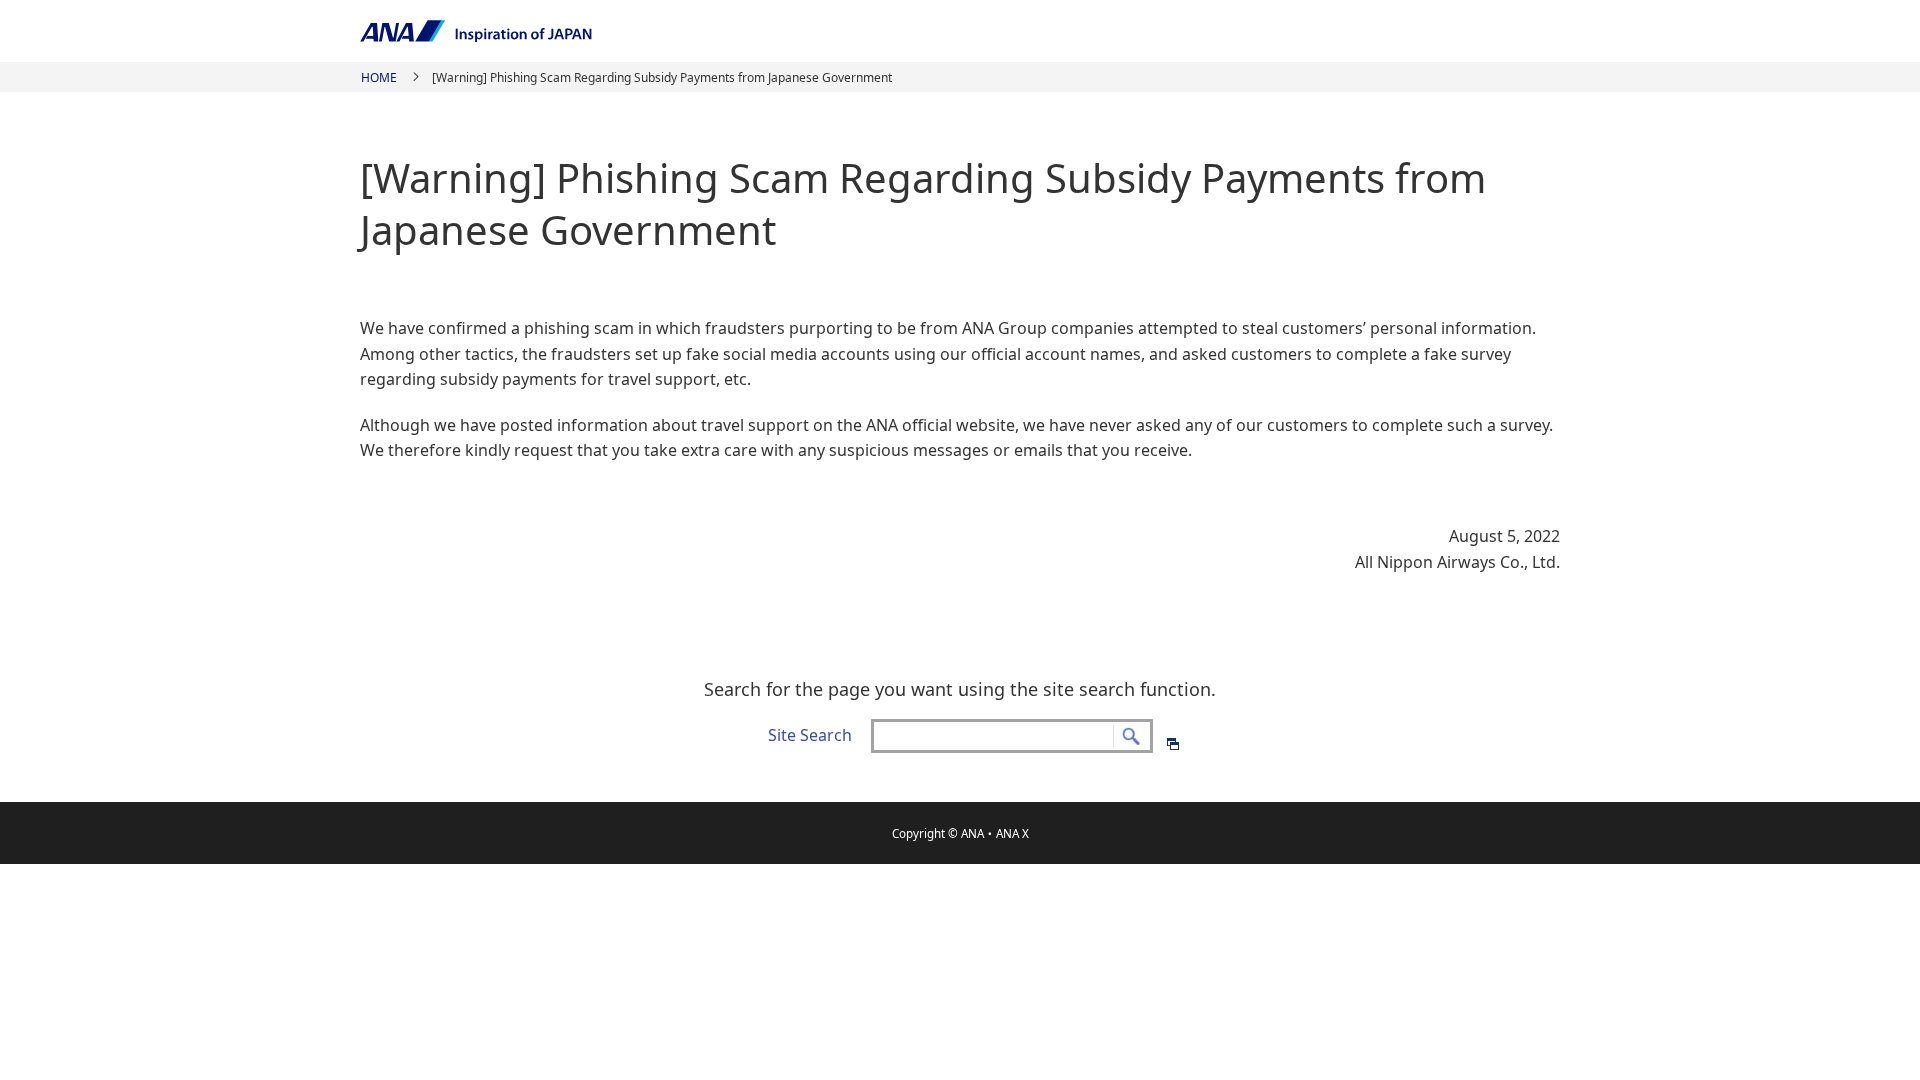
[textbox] (1012, 736)
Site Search (810, 735)
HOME (379, 78)
